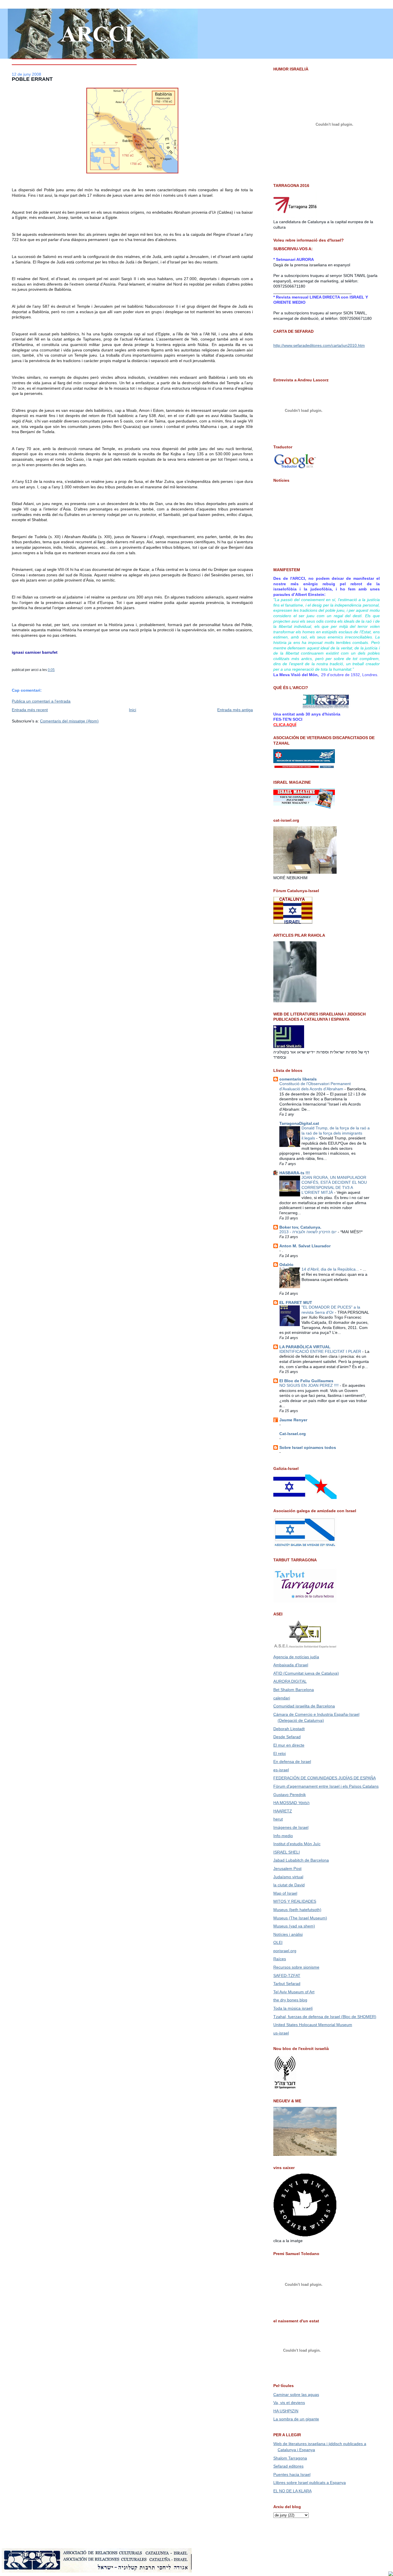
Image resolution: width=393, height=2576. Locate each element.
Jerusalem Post (287, 1869)
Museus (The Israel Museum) (300, 1918)
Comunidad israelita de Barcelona (304, 1706)
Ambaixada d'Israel (291, 1665)
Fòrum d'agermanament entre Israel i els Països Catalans (326, 1786)
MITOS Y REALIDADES (295, 1901)
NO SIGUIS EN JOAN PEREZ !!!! (310, 1385)
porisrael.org (285, 1951)
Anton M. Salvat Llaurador (305, 1246)
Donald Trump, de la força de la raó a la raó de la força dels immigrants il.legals (336, 1133)
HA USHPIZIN (286, 2411)
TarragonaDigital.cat (299, 1123)
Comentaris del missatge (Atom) (69, 721)
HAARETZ (283, 1811)
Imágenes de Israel (291, 1827)
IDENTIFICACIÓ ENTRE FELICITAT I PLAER (321, 1352)
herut (278, 1819)
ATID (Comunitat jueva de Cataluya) (306, 1673)
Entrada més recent (30, 710)
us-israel (281, 2033)
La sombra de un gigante (296, 2419)
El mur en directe (289, 1745)
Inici (132, 710)
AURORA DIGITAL (290, 1681)
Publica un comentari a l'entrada (41, 701)
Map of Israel (285, 1893)
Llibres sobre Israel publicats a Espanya (310, 2483)
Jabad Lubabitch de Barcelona (301, 1860)
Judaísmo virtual (288, 1877)
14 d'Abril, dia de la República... (331, 1269)
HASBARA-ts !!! (295, 1173)
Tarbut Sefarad (287, 1984)
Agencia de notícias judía (296, 1657)
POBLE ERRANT (32, 79)
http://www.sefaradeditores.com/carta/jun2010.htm (319, 345)
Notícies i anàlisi (288, 1934)
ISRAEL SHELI (287, 1852)
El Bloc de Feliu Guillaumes (306, 1381)
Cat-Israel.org (293, 1434)
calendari (282, 1698)
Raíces (280, 1959)
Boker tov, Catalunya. (300, 1227)
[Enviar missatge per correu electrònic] (56, 670)
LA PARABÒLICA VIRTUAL (305, 1347)
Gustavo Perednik (290, 1795)
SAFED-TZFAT (287, 1975)
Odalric (286, 1265)
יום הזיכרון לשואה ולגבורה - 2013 (309, 1232)
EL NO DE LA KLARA (292, 2491)
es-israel (281, 1770)
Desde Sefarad (287, 1737)
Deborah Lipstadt (289, 1729)
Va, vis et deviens (289, 2403)
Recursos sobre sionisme (296, 1967)
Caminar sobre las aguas (296, 2395)
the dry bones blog (290, 2000)
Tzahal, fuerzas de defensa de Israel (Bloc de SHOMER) (325, 2017)
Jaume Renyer (293, 1420)
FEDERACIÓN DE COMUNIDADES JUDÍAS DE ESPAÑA (325, 1778)
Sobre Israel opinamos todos (308, 1447)
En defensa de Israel (292, 1762)
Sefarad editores (288, 2466)
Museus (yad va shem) (294, 1926)
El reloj (280, 1753)
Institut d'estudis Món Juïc (297, 1844)
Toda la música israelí (293, 2008)
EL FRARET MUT (296, 1303)
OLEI (278, 1942)
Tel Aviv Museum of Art (294, 1992)
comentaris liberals (298, 1079)
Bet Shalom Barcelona (294, 1690)
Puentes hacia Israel (292, 2474)
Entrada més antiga (235, 710)
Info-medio (283, 1836)
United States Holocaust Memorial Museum (313, 2025)
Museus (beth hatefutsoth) (297, 1910)
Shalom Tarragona (290, 2458)
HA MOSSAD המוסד (291, 1803)
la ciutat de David (289, 1885)
